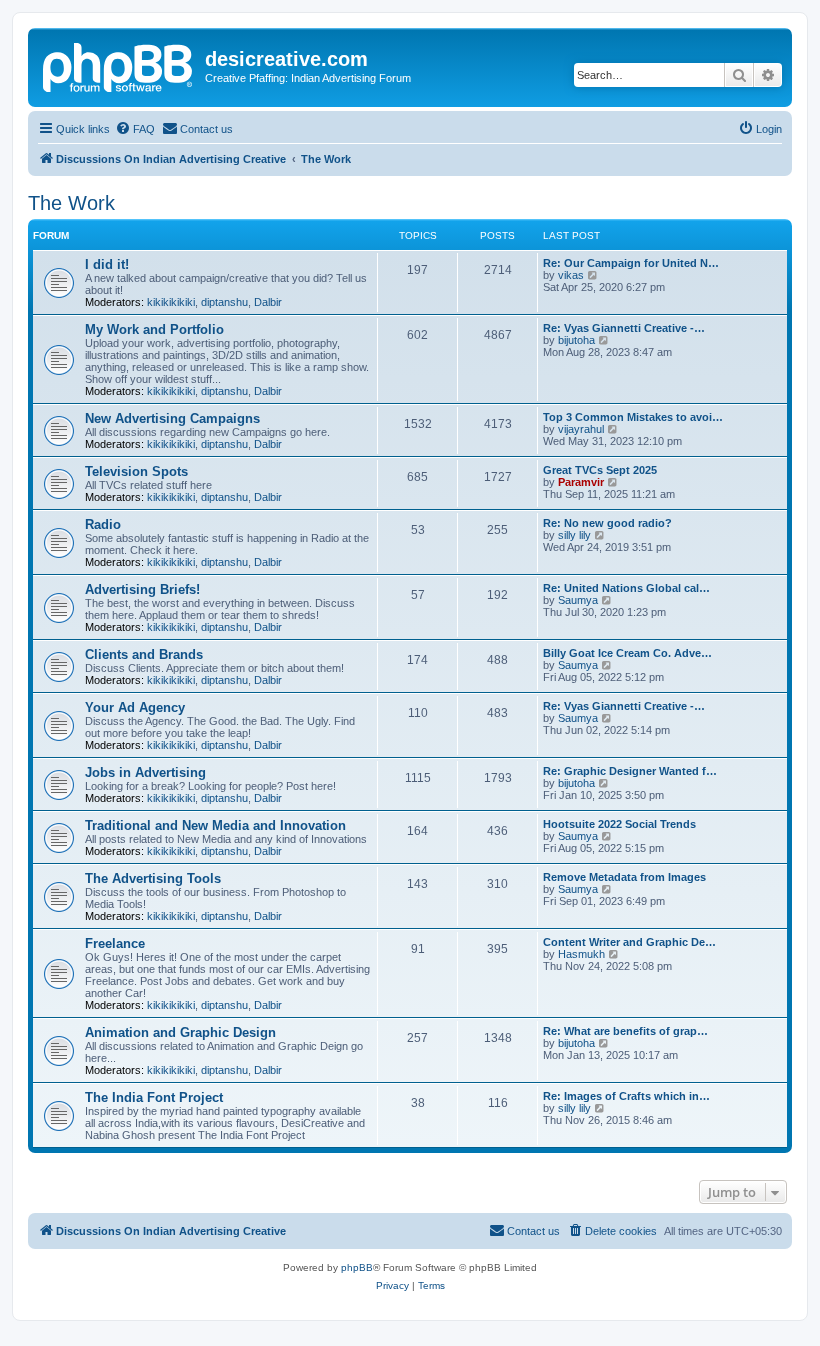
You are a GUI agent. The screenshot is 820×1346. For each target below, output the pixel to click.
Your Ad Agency (135, 707)
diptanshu (224, 302)
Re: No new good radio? (607, 523)
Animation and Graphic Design (180, 1032)
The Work (71, 203)
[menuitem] (135, 129)
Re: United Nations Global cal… (626, 588)
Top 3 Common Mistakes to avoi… (633, 417)
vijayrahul (581, 429)
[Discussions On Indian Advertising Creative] (119, 65)
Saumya (578, 600)
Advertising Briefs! (142, 589)
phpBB (357, 1267)
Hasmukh (581, 954)
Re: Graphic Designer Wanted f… (630, 771)
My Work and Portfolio (154, 329)
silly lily (574, 535)
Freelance (115, 943)
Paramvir (581, 482)
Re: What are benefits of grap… (625, 1031)
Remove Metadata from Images (624, 877)
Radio (103, 524)
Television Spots (136, 471)
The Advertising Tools (153, 878)
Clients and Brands (144, 654)
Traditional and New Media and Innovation (215, 825)
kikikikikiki (171, 302)
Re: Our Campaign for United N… (631, 263)
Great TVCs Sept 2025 (600, 470)
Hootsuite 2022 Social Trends (619, 824)
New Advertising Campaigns (172, 418)
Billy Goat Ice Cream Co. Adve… (627, 653)
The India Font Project (154, 1097)
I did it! (107, 264)
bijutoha (576, 340)
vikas (571, 275)
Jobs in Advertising (145, 772)
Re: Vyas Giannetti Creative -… (624, 328)
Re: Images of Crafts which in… (626, 1096)
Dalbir (268, 302)
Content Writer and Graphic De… (629, 942)
